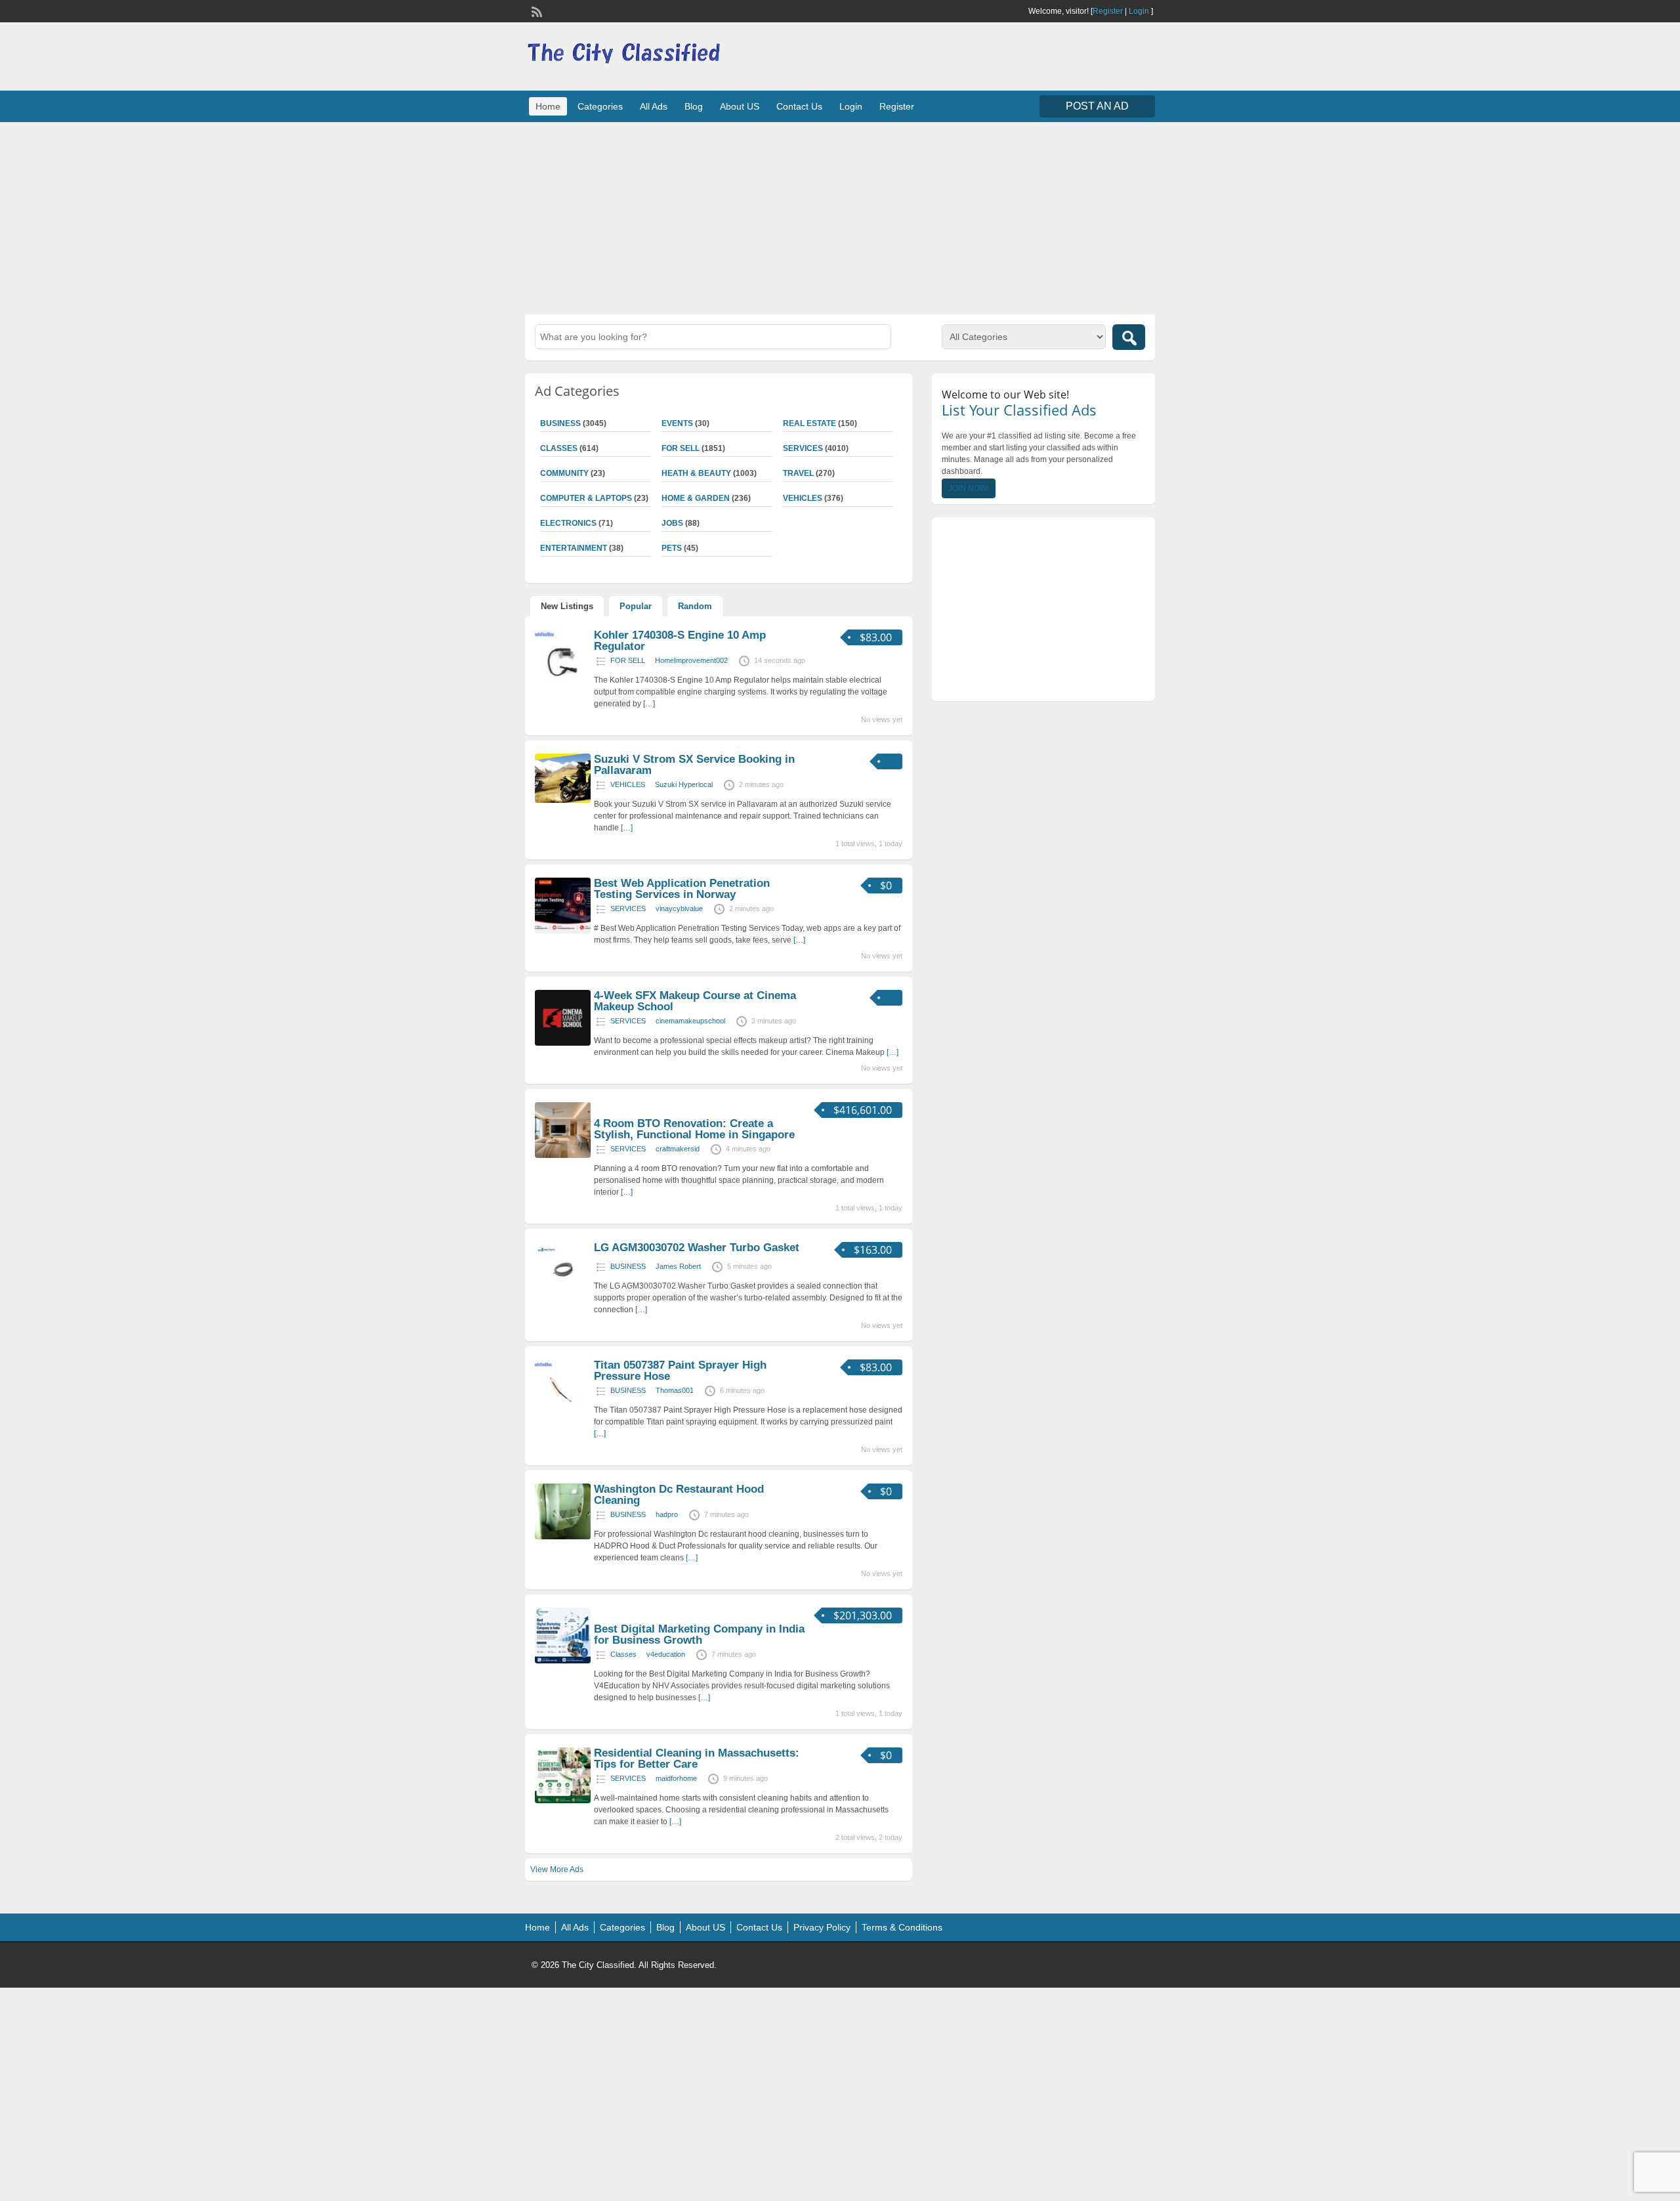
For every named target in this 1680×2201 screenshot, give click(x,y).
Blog (694, 106)
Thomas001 (675, 1390)
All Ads (654, 106)
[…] (649, 704)
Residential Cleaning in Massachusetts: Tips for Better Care (697, 1759)
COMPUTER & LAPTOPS (586, 498)
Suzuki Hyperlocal (684, 784)
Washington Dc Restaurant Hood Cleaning (679, 1495)
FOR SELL (681, 448)
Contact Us (799, 106)
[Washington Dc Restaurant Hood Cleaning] (563, 1537)
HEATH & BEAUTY (696, 473)
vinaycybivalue (679, 908)
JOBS (672, 523)
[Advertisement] (840, 217)
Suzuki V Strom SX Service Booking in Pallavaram (694, 765)
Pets (672, 548)
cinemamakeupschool (690, 1021)
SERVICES (803, 448)
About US (740, 106)
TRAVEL (798, 473)
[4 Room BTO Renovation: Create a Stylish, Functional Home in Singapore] (563, 1155)
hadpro (667, 1514)
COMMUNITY (564, 473)
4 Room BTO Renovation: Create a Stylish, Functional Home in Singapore (694, 1129)
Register (1108, 11)
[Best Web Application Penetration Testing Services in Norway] (563, 931)
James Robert (678, 1266)
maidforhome (676, 1778)
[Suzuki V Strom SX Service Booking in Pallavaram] (563, 800)
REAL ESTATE (809, 423)
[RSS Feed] (535, 11)
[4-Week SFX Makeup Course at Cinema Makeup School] (563, 1043)
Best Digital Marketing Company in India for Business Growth (699, 1635)
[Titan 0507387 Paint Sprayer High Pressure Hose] (563, 1413)
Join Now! (969, 488)
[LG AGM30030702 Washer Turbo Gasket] (563, 1295)
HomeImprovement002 (691, 660)
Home (548, 106)
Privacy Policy (822, 1927)
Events (677, 423)
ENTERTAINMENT (574, 548)
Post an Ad (1097, 106)
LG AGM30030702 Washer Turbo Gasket (697, 1248)
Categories (600, 106)
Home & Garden (696, 498)
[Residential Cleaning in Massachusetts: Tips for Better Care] (563, 1801)
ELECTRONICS (568, 523)
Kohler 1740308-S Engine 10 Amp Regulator (680, 641)
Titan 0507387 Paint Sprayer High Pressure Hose (680, 1371)
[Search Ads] (1129, 337)
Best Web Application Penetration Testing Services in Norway (682, 889)
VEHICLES (803, 498)
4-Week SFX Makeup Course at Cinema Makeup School (695, 1001)
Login (1139, 11)
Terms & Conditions (902, 1927)
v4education (666, 1654)
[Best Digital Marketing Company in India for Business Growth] (563, 1661)
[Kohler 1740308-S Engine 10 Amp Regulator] (563, 683)
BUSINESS (560, 423)
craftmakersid (678, 1149)
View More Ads (557, 1870)
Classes (559, 448)
